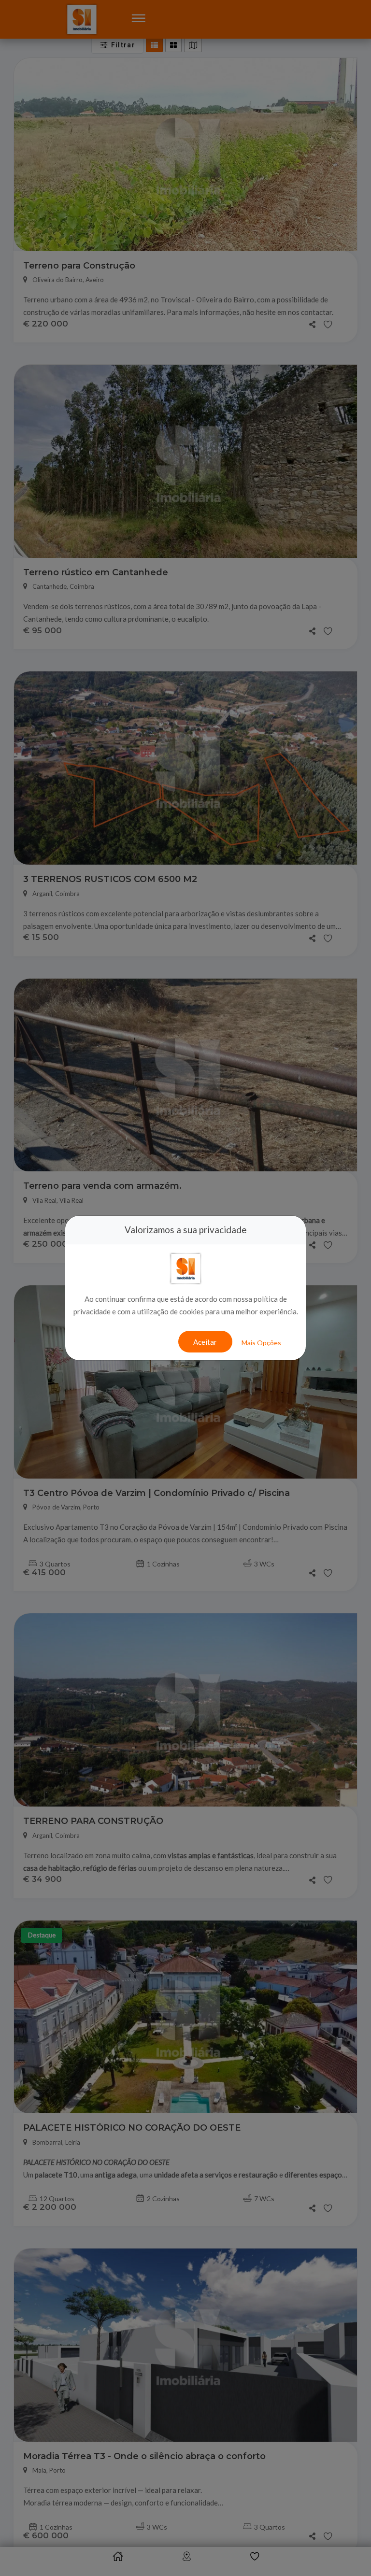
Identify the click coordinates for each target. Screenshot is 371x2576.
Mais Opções (261, 1343)
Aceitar (205, 1342)
